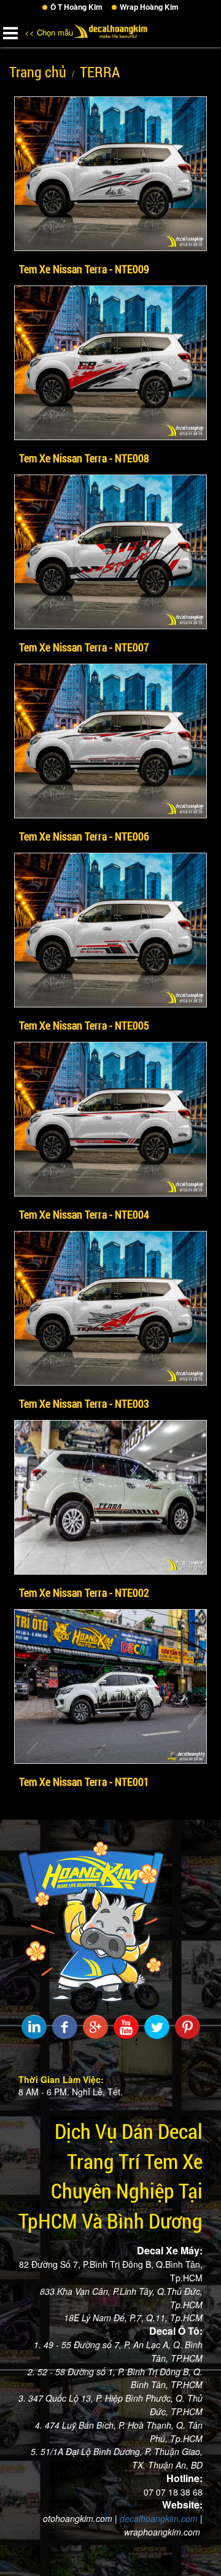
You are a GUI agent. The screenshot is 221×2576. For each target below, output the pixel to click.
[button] (10, 31)
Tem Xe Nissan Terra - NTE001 (84, 1782)
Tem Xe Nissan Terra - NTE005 (84, 1025)
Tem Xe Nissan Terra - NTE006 (84, 836)
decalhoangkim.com (159, 2518)
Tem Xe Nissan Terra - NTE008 (84, 458)
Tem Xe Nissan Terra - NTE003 (84, 1403)
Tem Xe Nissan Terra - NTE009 (84, 269)
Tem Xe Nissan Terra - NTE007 (84, 647)
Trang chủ (38, 72)
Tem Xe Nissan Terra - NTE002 (84, 1593)
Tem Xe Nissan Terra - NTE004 (84, 1214)
